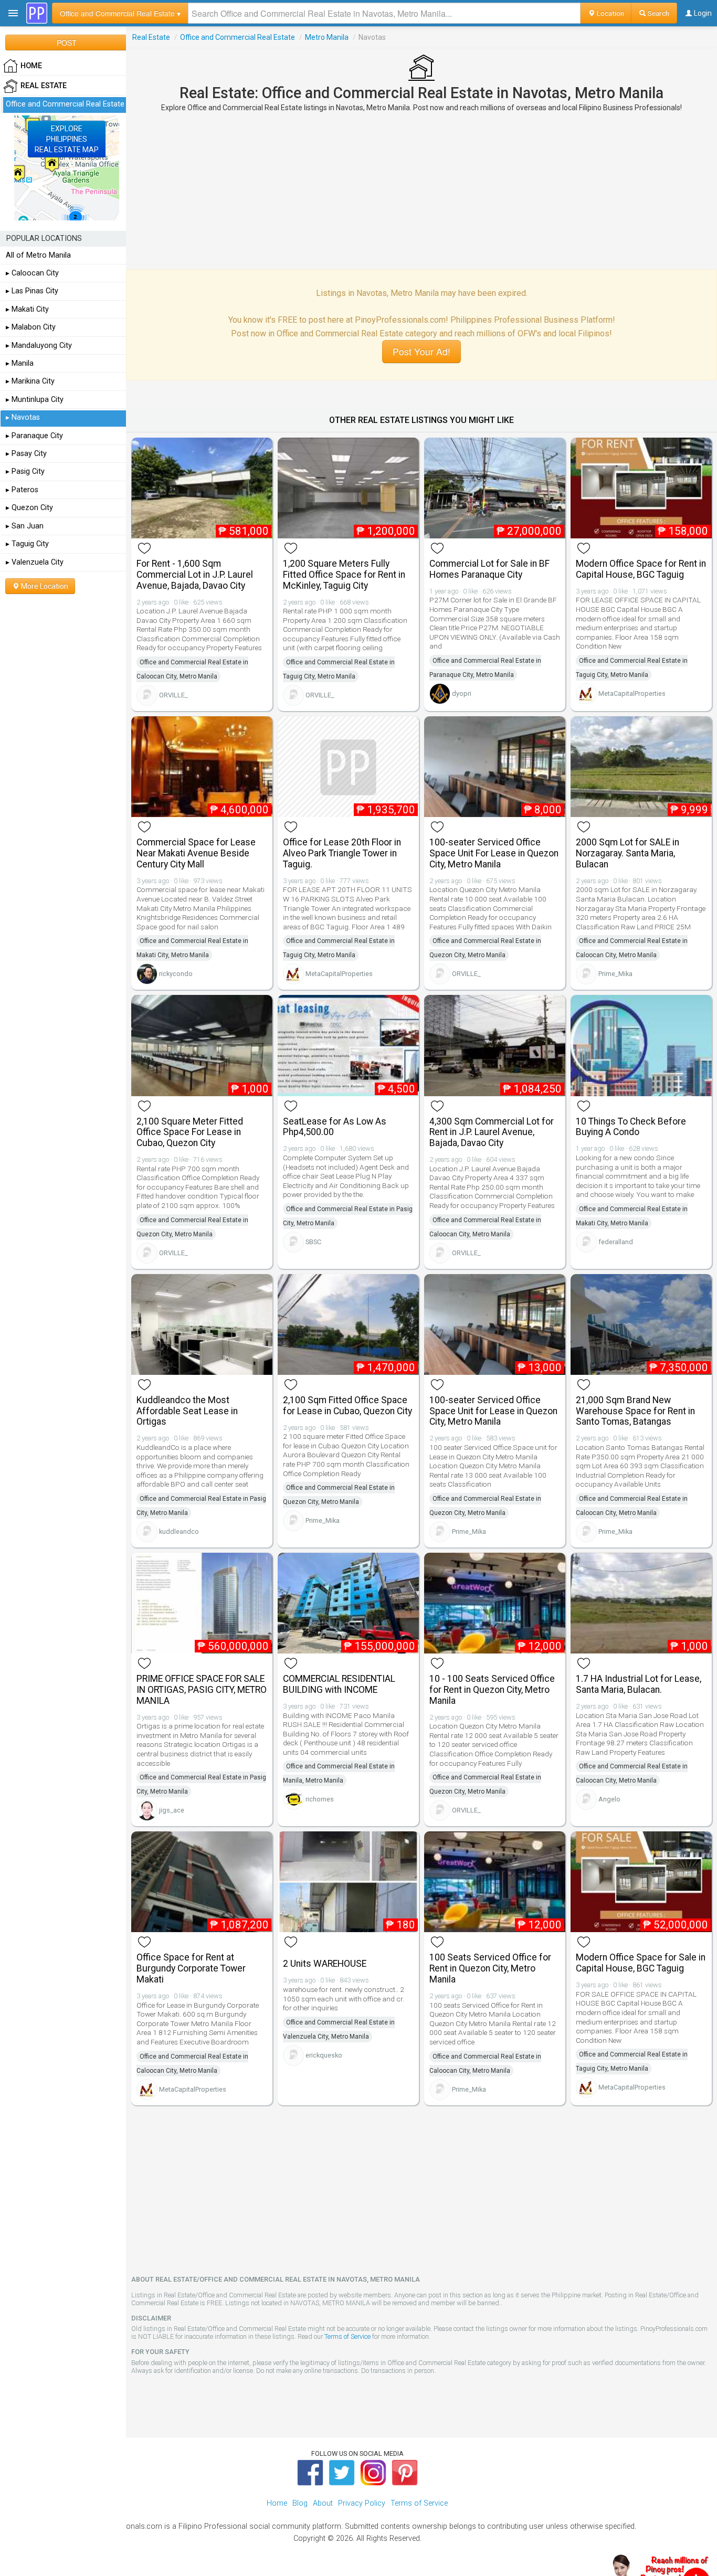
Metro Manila (327, 37)
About (323, 2503)
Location (610, 13)
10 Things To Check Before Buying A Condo (631, 1127)
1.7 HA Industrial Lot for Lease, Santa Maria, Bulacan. (639, 1684)
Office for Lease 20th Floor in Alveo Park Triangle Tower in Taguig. (342, 853)
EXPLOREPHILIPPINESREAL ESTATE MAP (67, 139)
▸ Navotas (23, 417)
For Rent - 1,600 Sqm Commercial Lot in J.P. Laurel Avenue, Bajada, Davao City (195, 575)
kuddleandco (179, 1531)
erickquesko (324, 2055)
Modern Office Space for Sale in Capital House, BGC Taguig (641, 1963)
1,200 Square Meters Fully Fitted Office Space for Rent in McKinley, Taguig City (344, 575)
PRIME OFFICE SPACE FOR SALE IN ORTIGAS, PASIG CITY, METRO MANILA (202, 1690)
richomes (320, 1799)
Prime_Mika (615, 974)
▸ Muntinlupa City (35, 400)
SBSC (313, 1242)
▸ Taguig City (27, 544)
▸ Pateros (22, 490)
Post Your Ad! (421, 351)
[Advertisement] (421, 190)
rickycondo (176, 974)
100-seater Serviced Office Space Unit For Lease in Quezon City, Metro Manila (494, 853)
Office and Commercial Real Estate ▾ (120, 13)
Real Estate (151, 37)
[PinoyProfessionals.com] (37, 13)
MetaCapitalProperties (632, 693)
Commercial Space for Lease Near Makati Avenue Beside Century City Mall (196, 853)
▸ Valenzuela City (35, 562)
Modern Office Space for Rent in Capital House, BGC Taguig (641, 569)
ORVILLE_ (173, 695)
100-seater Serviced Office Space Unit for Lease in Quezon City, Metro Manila (493, 1411)
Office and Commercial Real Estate (238, 37)
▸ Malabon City (31, 327)
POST (67, 43)
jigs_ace (172, 1810)
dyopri (462, 693)
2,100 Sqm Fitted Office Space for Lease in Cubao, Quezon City (347, 1406)
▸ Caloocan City (32, 273)
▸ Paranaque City (34, 436)
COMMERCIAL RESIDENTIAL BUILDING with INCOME (339, 1684)
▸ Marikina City (30, 381)
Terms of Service (347, 2336)
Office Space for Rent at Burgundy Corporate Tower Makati (191, 1968)
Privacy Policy (362, 2503)
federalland (616, 1242)
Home (277, 2503)
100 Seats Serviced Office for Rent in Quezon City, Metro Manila (490, 1968)
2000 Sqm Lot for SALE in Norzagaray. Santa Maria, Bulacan (628, 853)
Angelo (609, 1799)
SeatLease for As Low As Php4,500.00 (335, 1127)
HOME (31, 66)
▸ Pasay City (26, 454)
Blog (300, 2503)
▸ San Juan (25, 526)
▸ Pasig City (25, 471)
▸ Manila (20, 363)
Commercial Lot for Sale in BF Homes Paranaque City (489, 569)
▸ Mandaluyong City (39, 346)
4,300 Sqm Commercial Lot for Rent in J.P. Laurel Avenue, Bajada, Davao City (492, 1132)
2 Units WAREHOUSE (325, 1964)
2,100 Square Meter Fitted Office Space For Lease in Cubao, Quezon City (190, 1132)
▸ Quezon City (29, 508)
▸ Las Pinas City (32, 291)
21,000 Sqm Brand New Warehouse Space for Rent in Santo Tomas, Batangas (635, 1411)
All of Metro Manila (38, 255)
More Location (44, 586)
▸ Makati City (27, 309)
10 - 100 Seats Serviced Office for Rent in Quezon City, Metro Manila (492, 1690)
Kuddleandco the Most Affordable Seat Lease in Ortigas (187, 1411)
